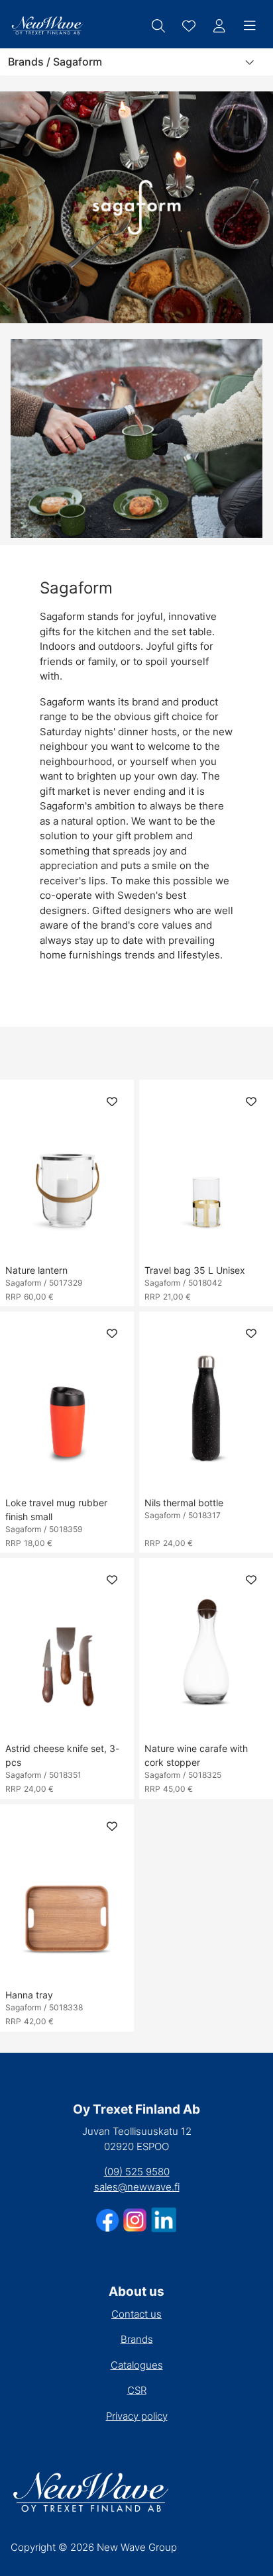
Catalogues (137, 2365)
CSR (137, 2390)
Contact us (136, 2314)
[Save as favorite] (189, 26)
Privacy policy (137, 2416)
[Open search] (158, 26)
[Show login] (219, 26)
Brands (137, 2339)
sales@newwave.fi (137, 2187)
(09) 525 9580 (137, 2172)
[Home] (47, 26)
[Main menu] (250, 26)
